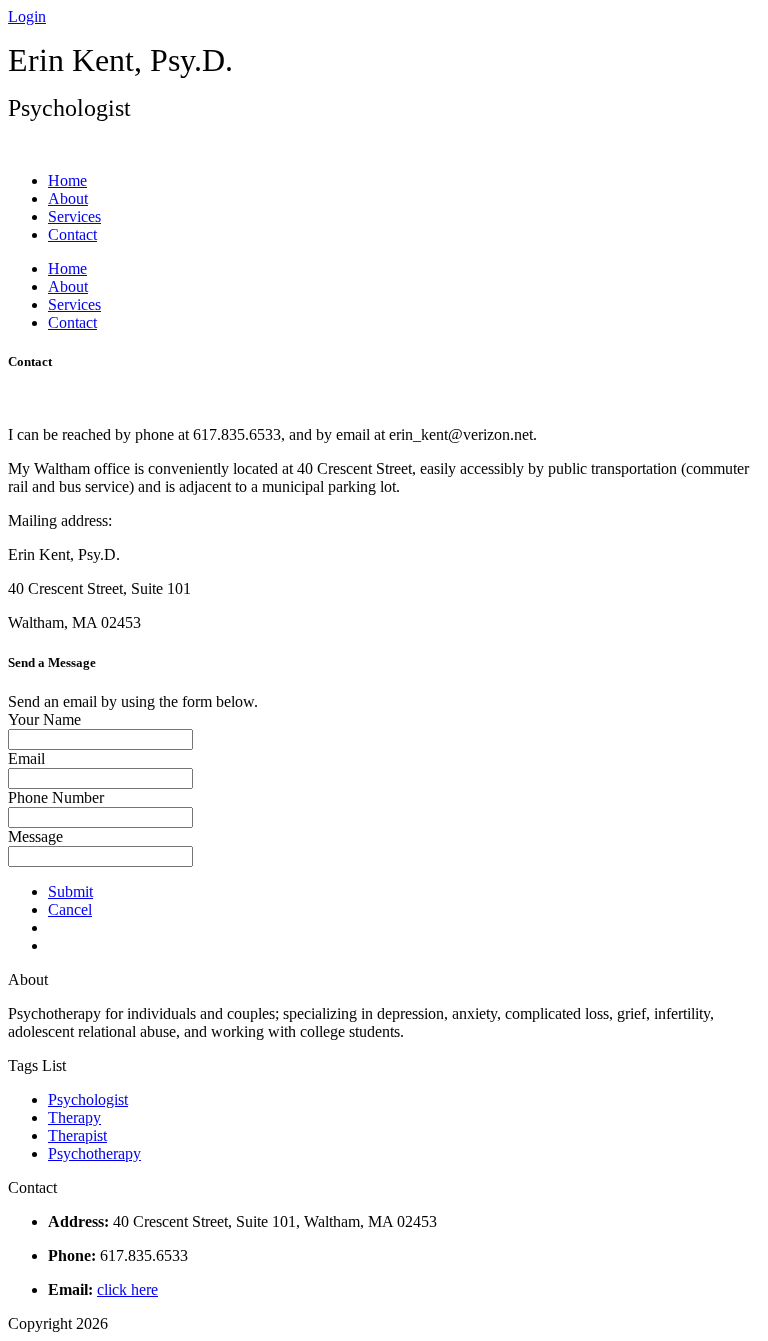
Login (27, 16)
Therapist (77, 1135)
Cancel (70, 909)
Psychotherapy (94, 1153)
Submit (70, 891)
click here (127, 1289)
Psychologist (88, 1099)
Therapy (74, 1117)
